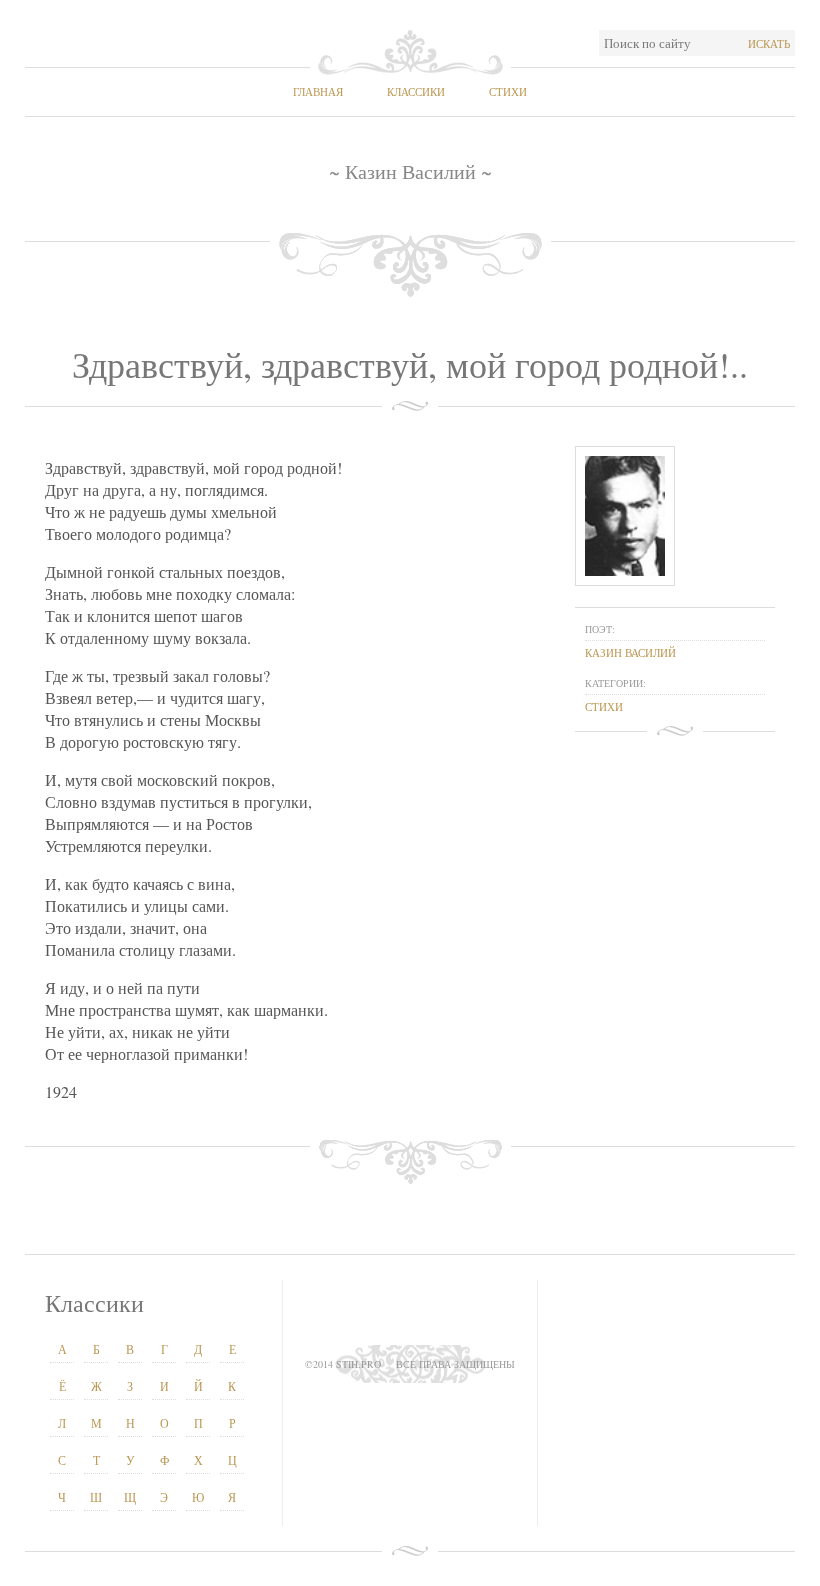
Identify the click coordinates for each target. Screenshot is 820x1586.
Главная (318, 91)
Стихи (508, 91)
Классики (416, 91)
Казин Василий (630, 652)
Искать (769, 43)
